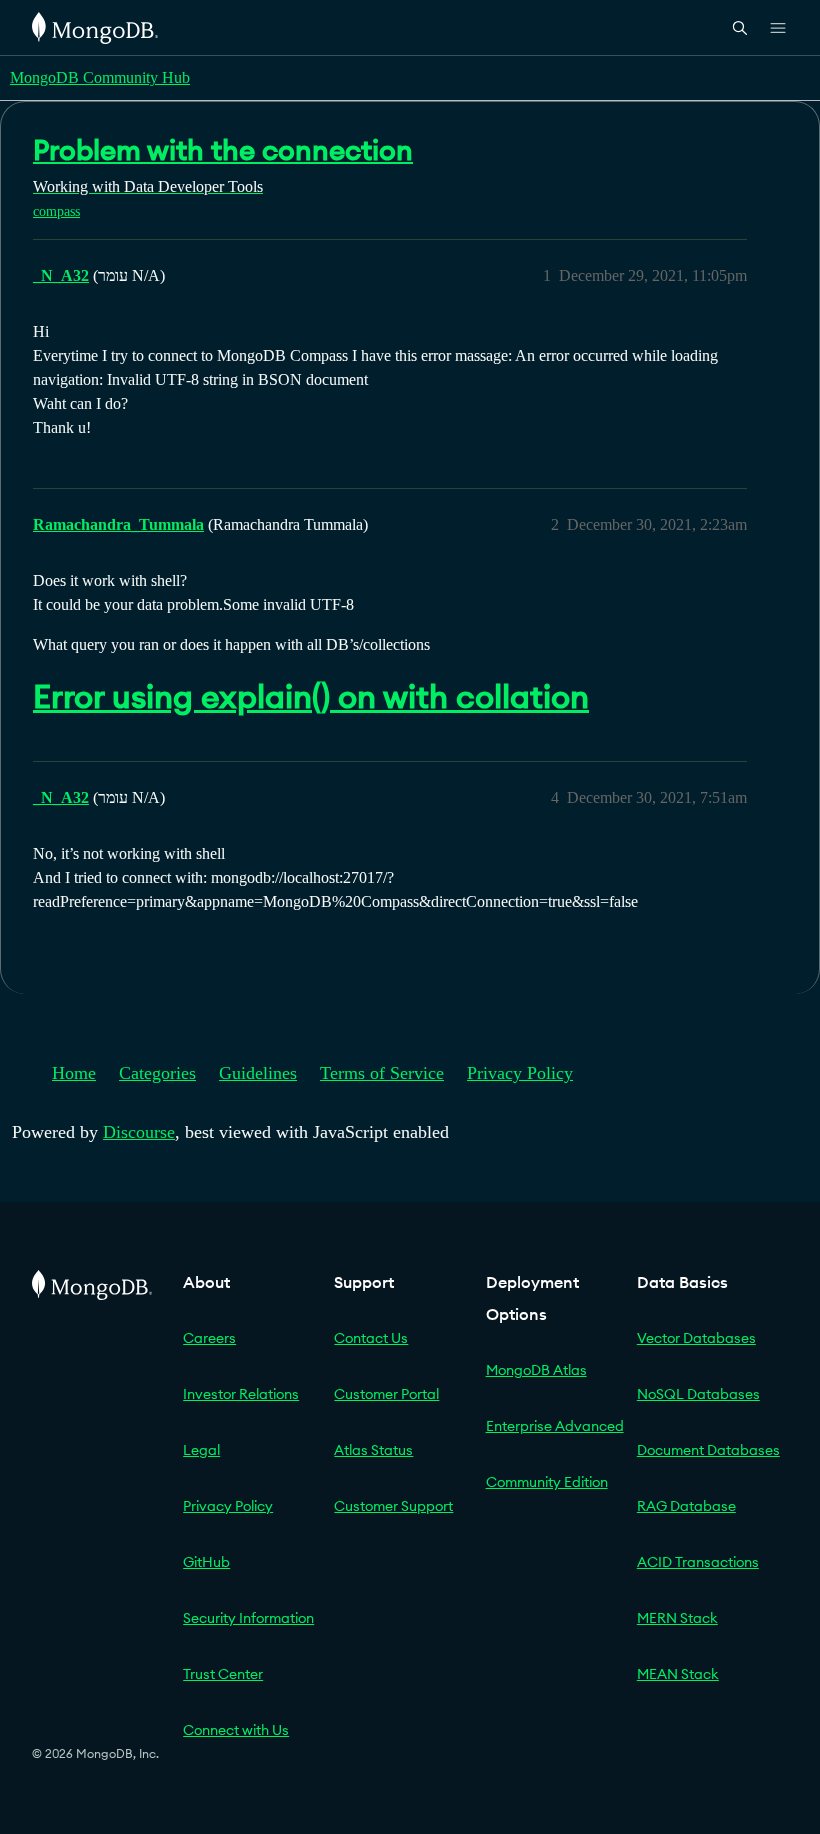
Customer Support (393, 1506)
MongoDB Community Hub (100, 77)
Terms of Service (382, 1073)
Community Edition (547, 1482)
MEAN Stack (678, 1674)
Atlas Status (373, 1450)
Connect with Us (236, 1730)
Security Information (248, 1618)
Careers (209, 1338)
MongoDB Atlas (536, 1370)
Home (74, 1073)
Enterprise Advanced (555, 1426)
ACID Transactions (698, 1562)
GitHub (206, 1562)
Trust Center (223, 1674)
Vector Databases (696, 1338)
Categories (157, 1073)
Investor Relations (241, 1394)
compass (56, 211)
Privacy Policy (520, 1073)
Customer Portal (386, 1394)
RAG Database (686, 1506)
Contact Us (371, 1338)
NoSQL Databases (698, 1394)
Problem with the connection (223, 150)
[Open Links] (778, 28)
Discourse (139, 1132)
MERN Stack (677, 1618)
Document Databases (708, 1450)
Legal (201, 1450)
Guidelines (258, 1073)
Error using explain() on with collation (311, 696)
